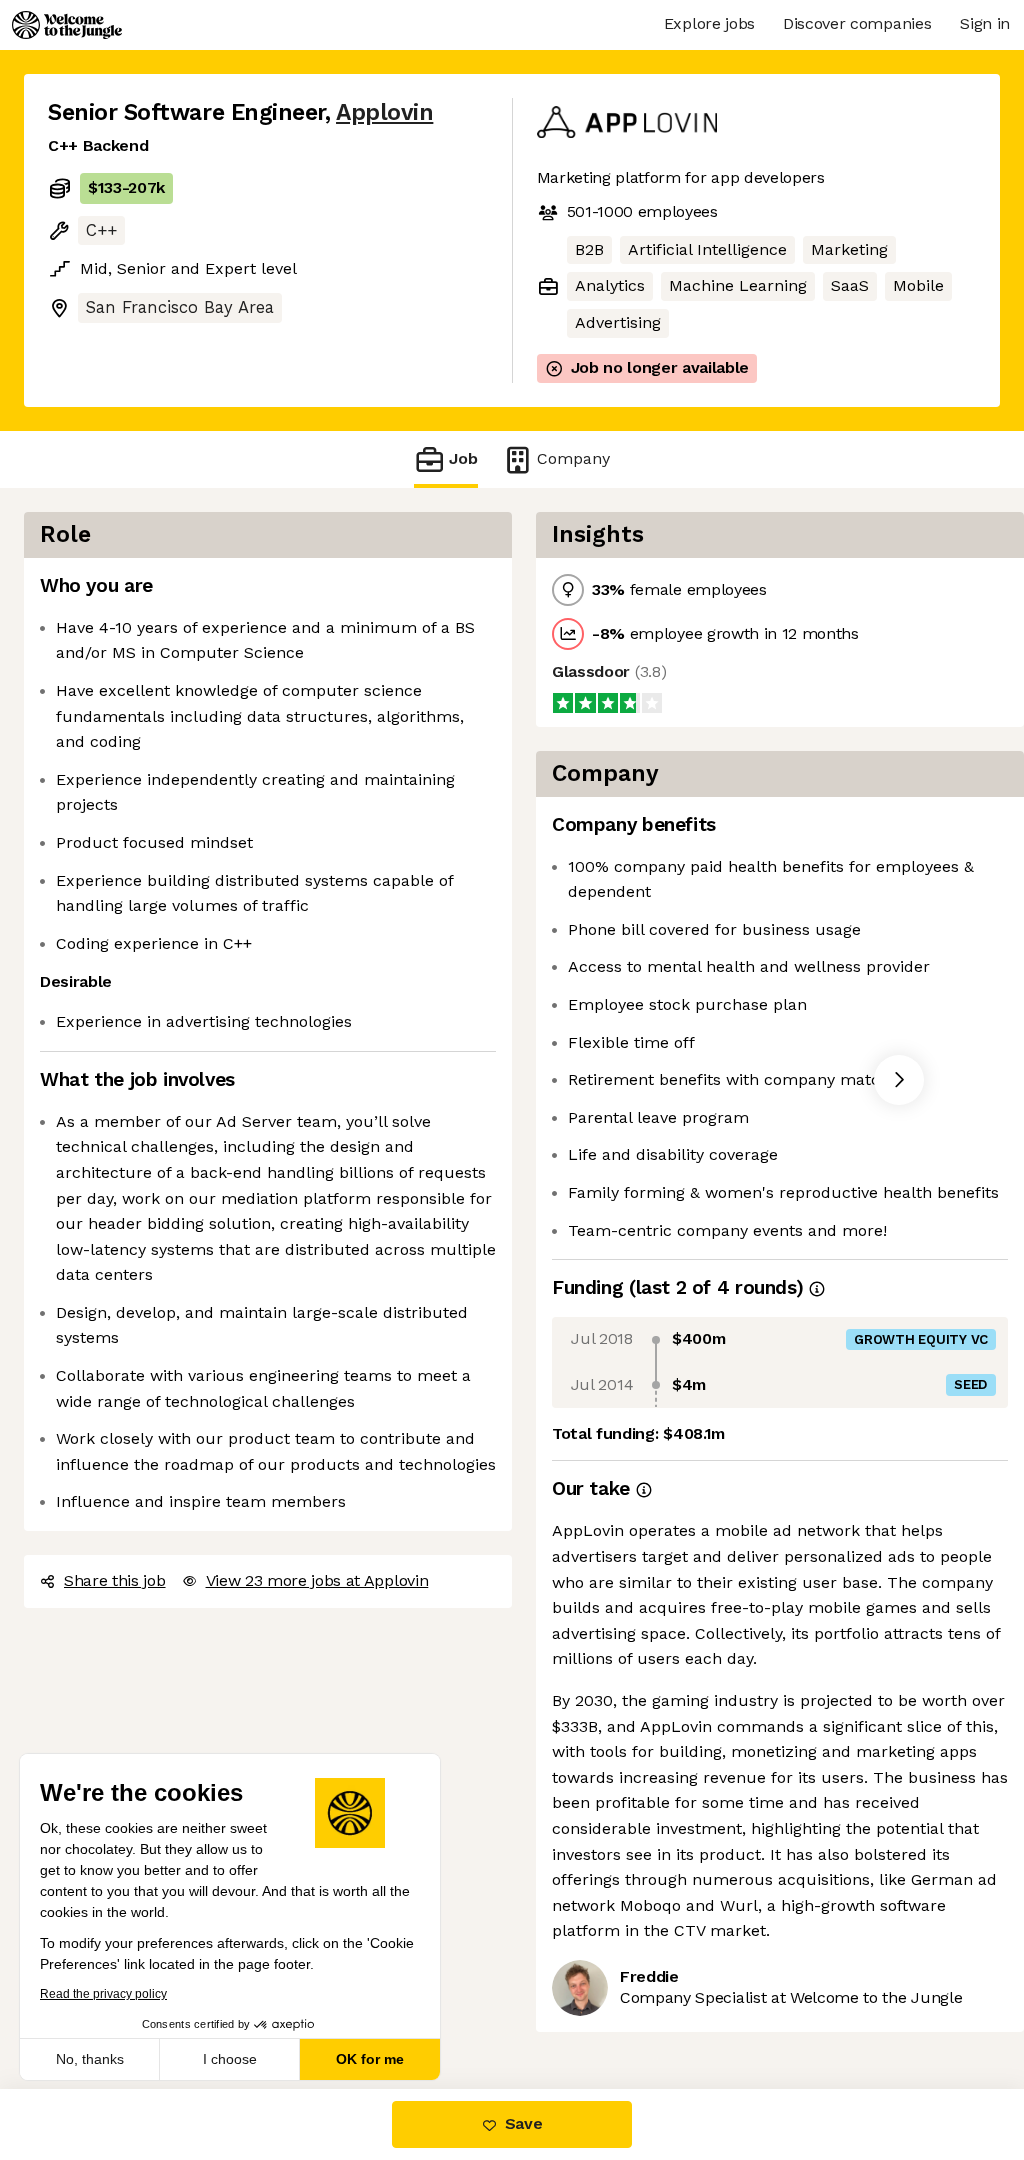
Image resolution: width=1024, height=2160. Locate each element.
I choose (230, 2059)
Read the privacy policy (103, 1994)
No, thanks (90, 2059)
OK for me (370, 2059)
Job (463, 458)
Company (573, 458)
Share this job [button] (115, 1580)
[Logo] (67, 25)
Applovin (384, 112)
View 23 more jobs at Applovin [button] (317, 1580)
